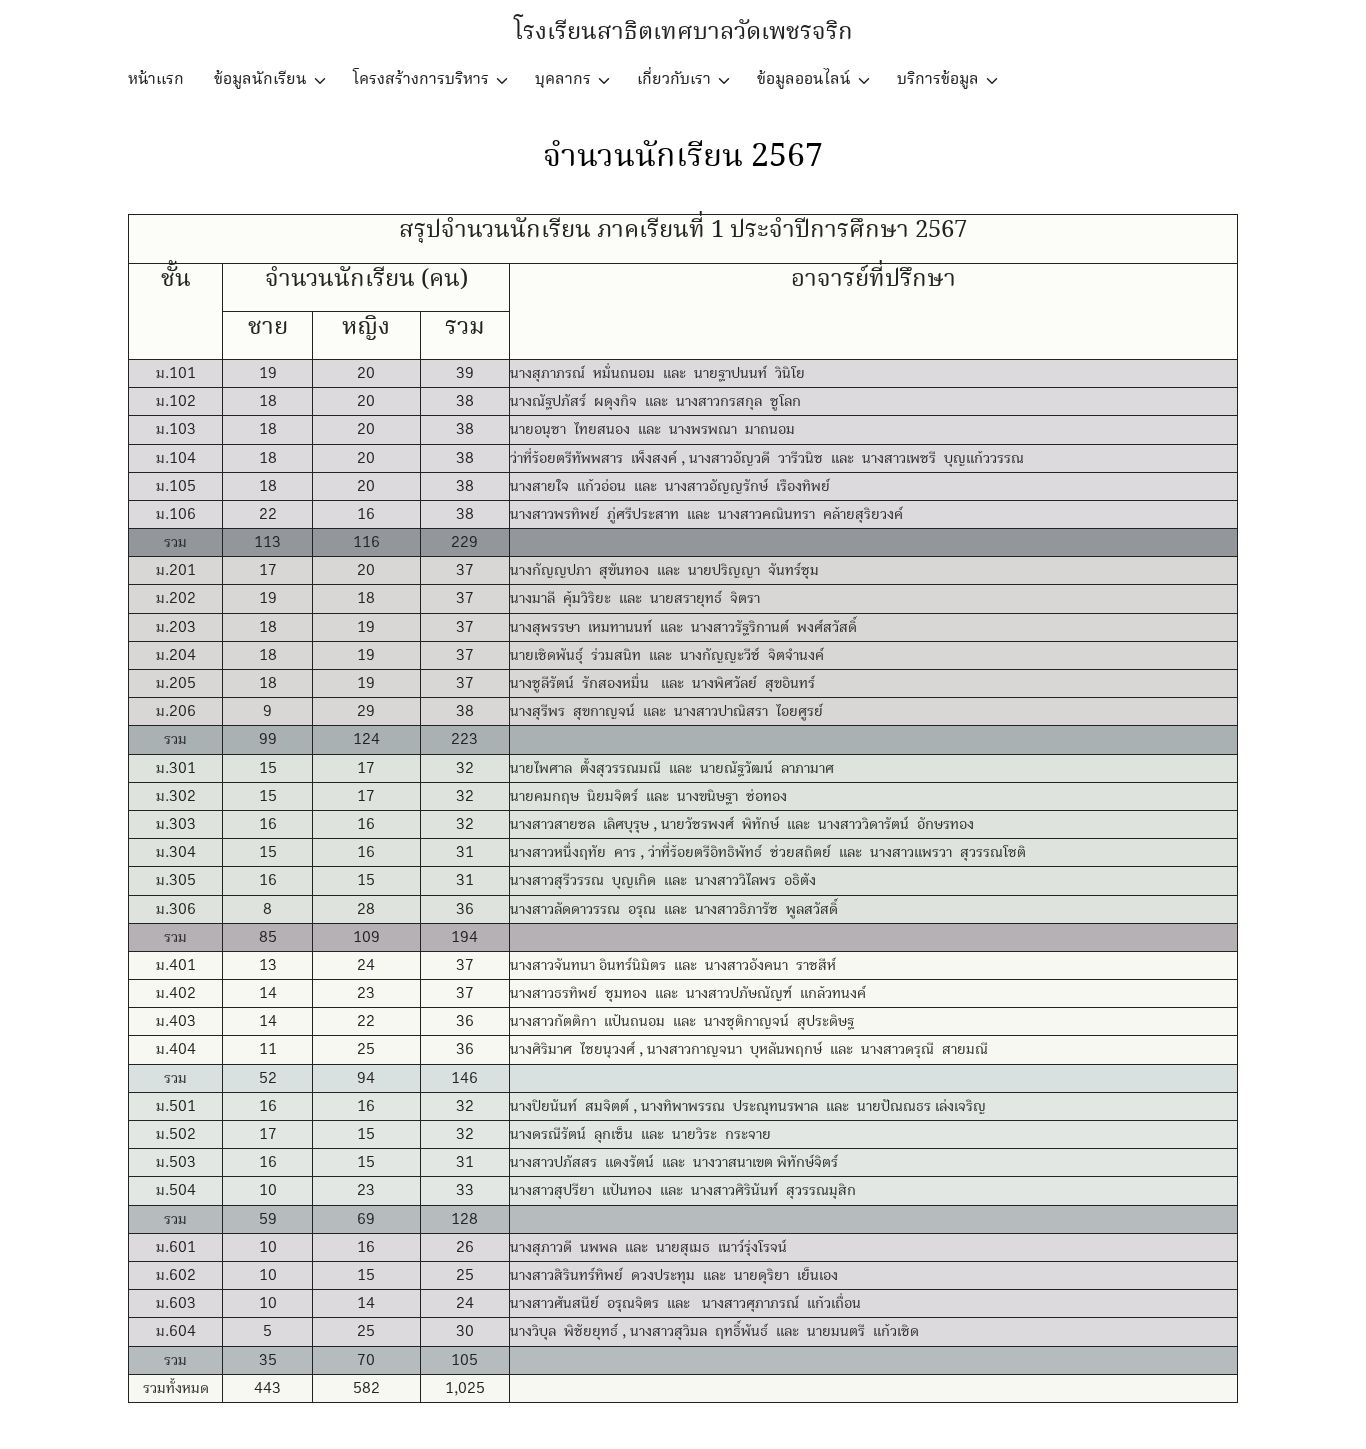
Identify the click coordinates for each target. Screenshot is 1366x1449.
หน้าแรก (156, 79)
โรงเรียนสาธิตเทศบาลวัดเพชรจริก (683, 32)
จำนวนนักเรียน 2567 (683, 157)
